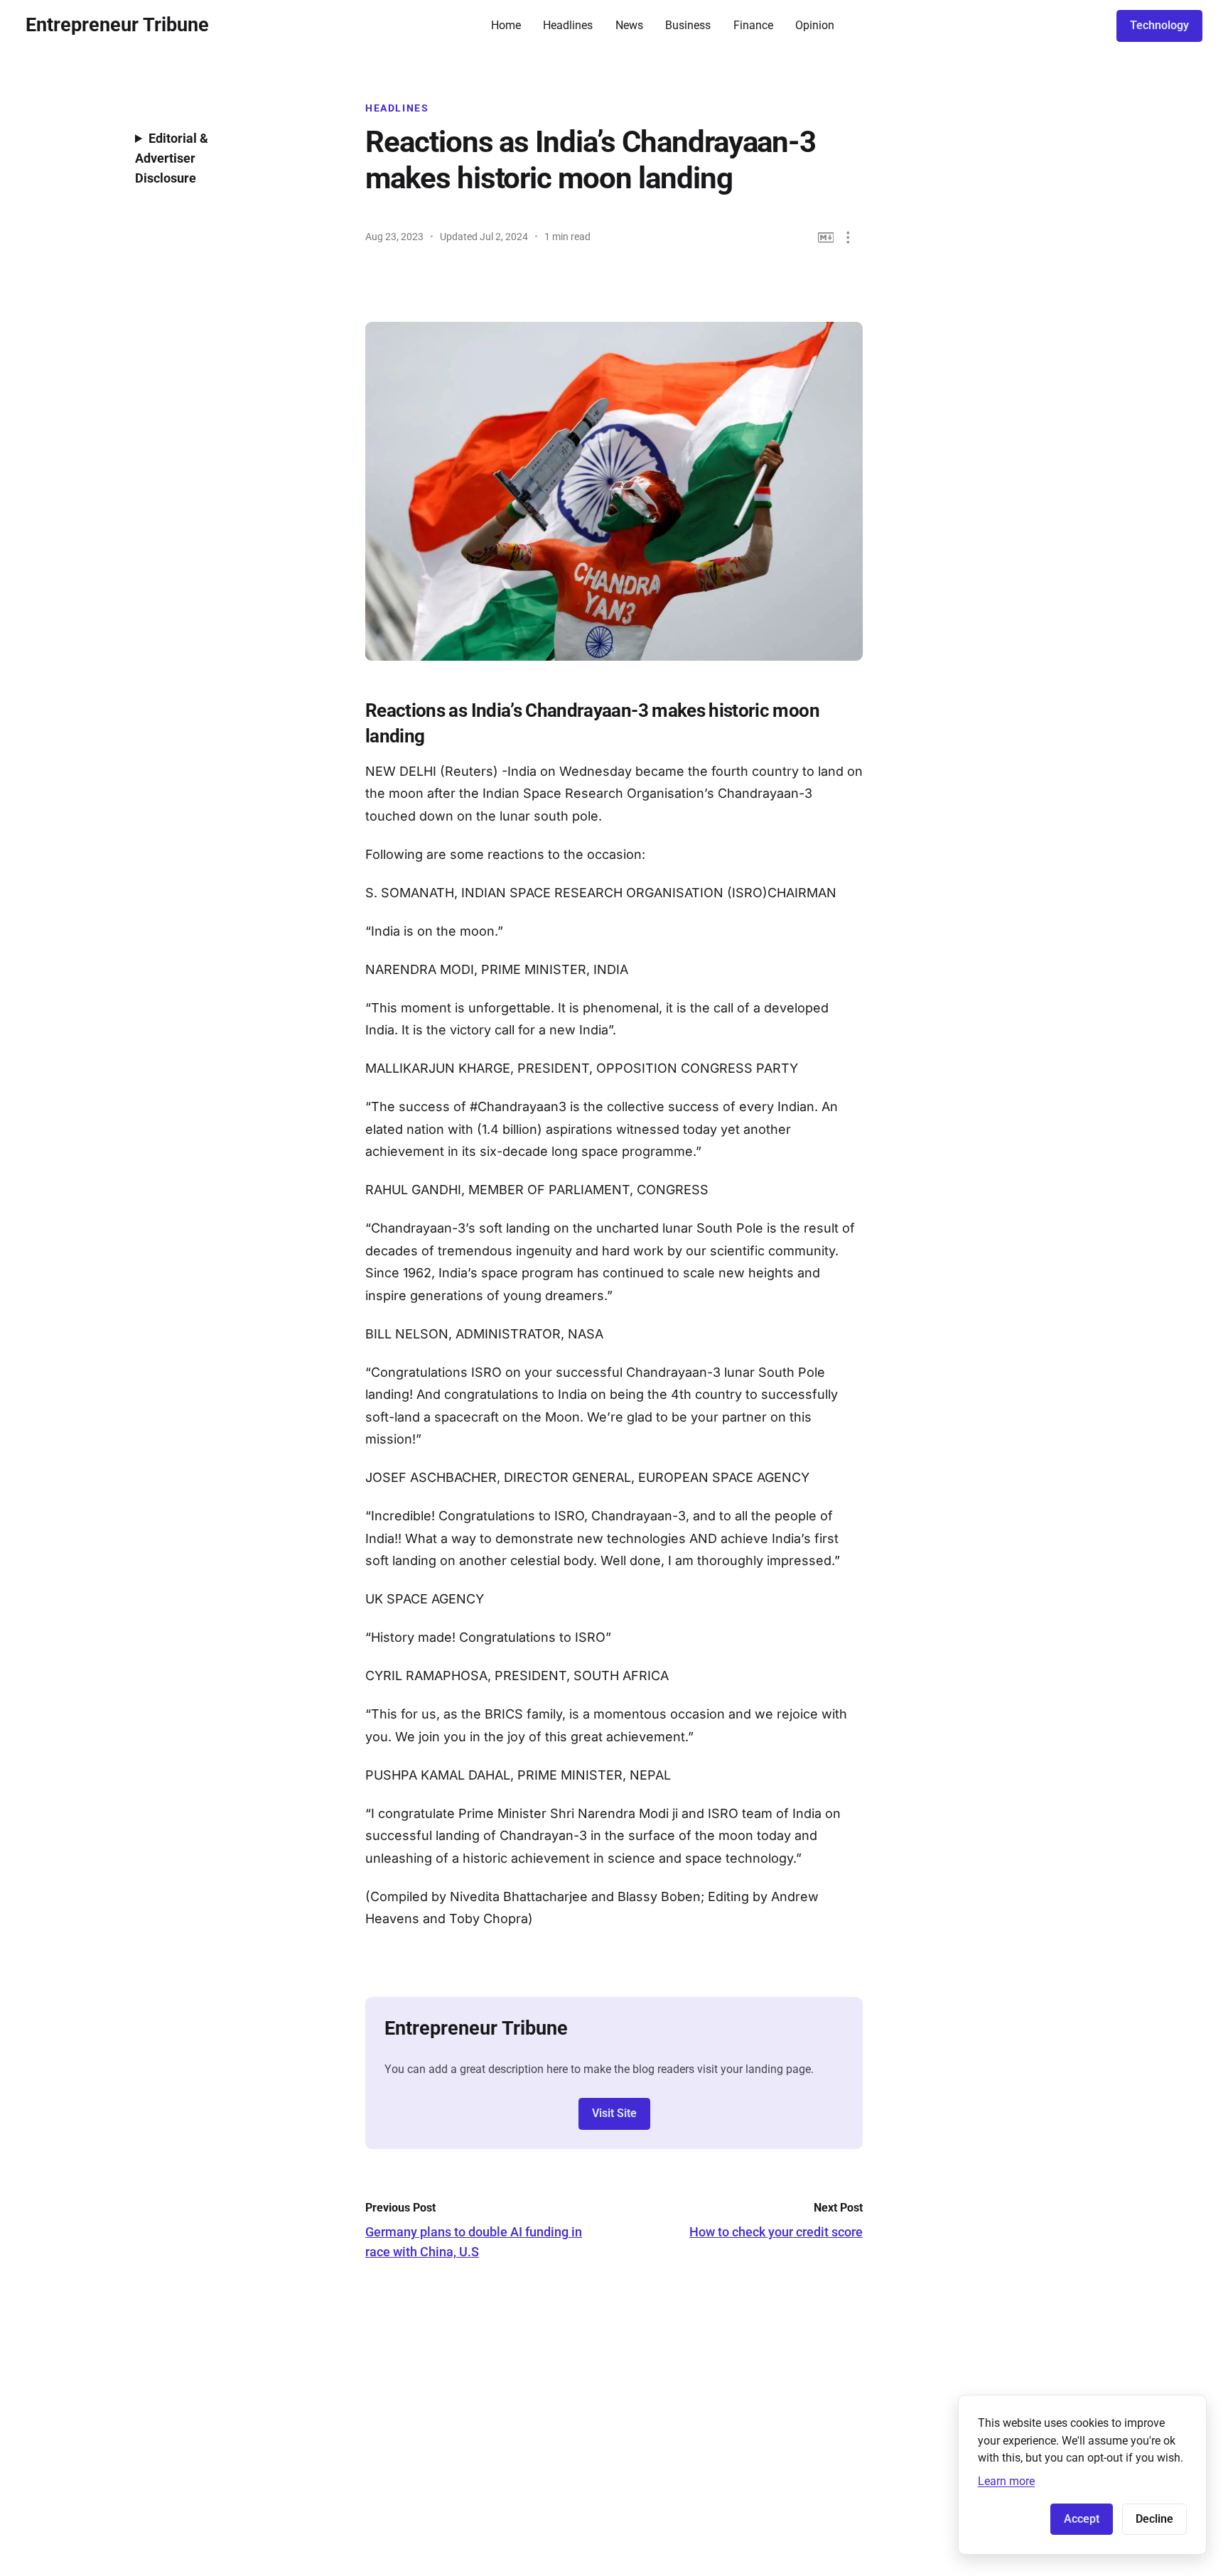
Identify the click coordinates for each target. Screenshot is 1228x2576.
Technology (1159, 25)
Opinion (815, 25)
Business (688, 25)
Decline (1154, 2519)
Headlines (568, 25)
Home (506, 25)
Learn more (1006, 2481)
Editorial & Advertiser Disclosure (172, 158)
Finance (753, 25)
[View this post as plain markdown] (826, 238)
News (629, 25)
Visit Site (614, 2113)
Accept (1082, 2519)
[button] (848, 238)
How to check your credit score (776, 2232)
